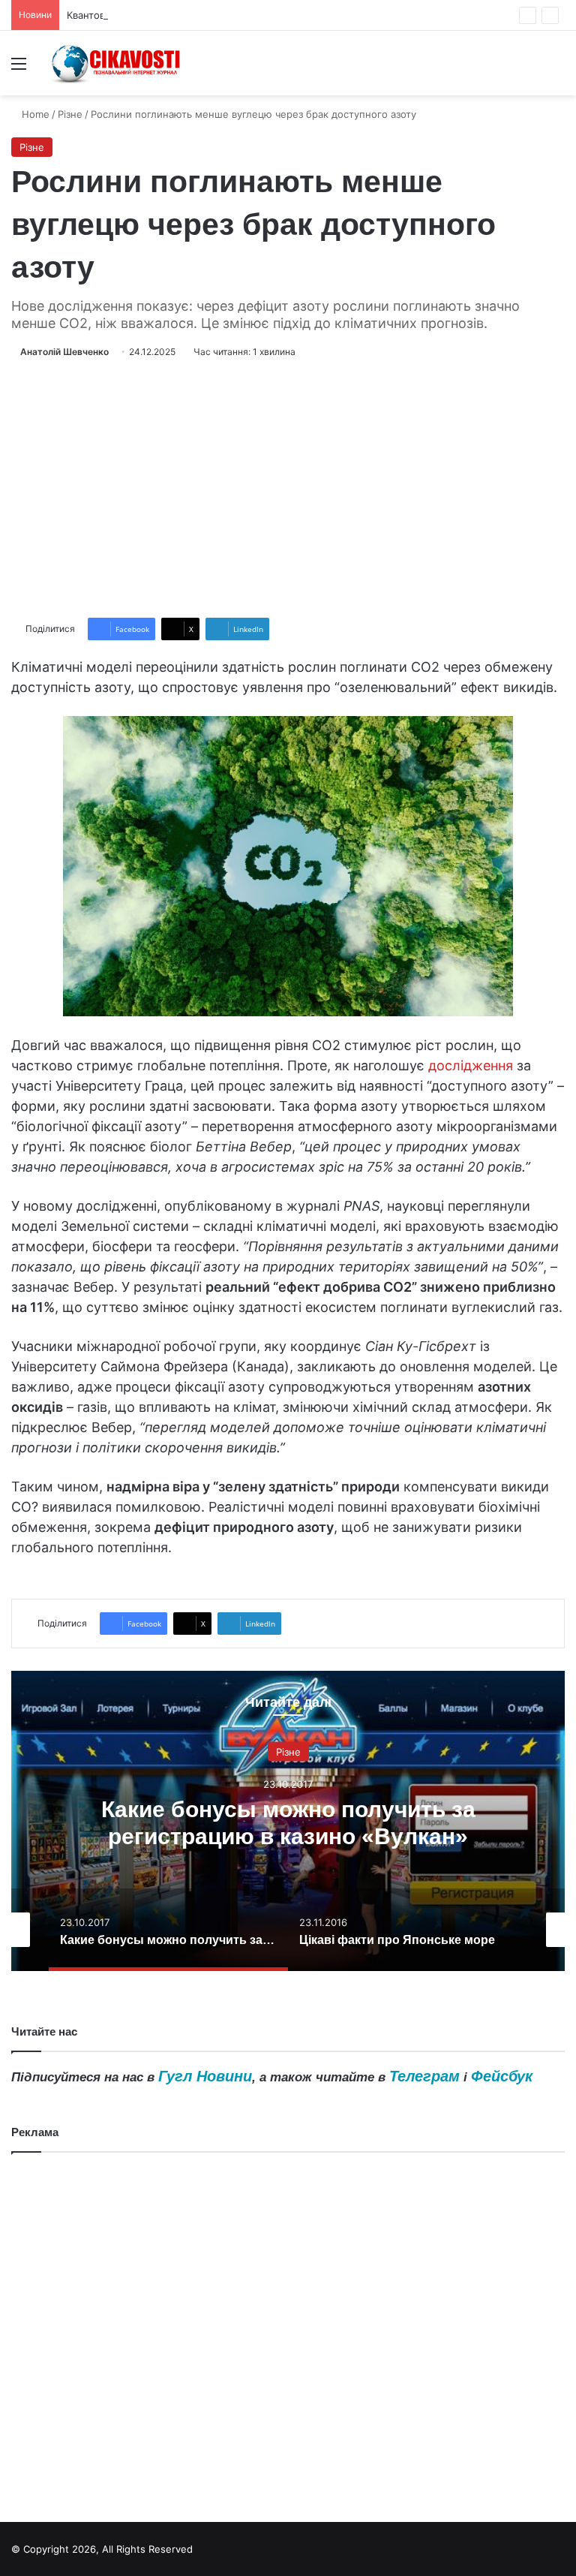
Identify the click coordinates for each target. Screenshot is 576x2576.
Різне (70, 114)
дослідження (471, 1065)
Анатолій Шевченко (64, 352)
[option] (288, 1821)
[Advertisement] (288, 489)
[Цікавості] (117, 63)
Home (34, 114)
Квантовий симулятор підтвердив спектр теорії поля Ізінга (208, 15)
